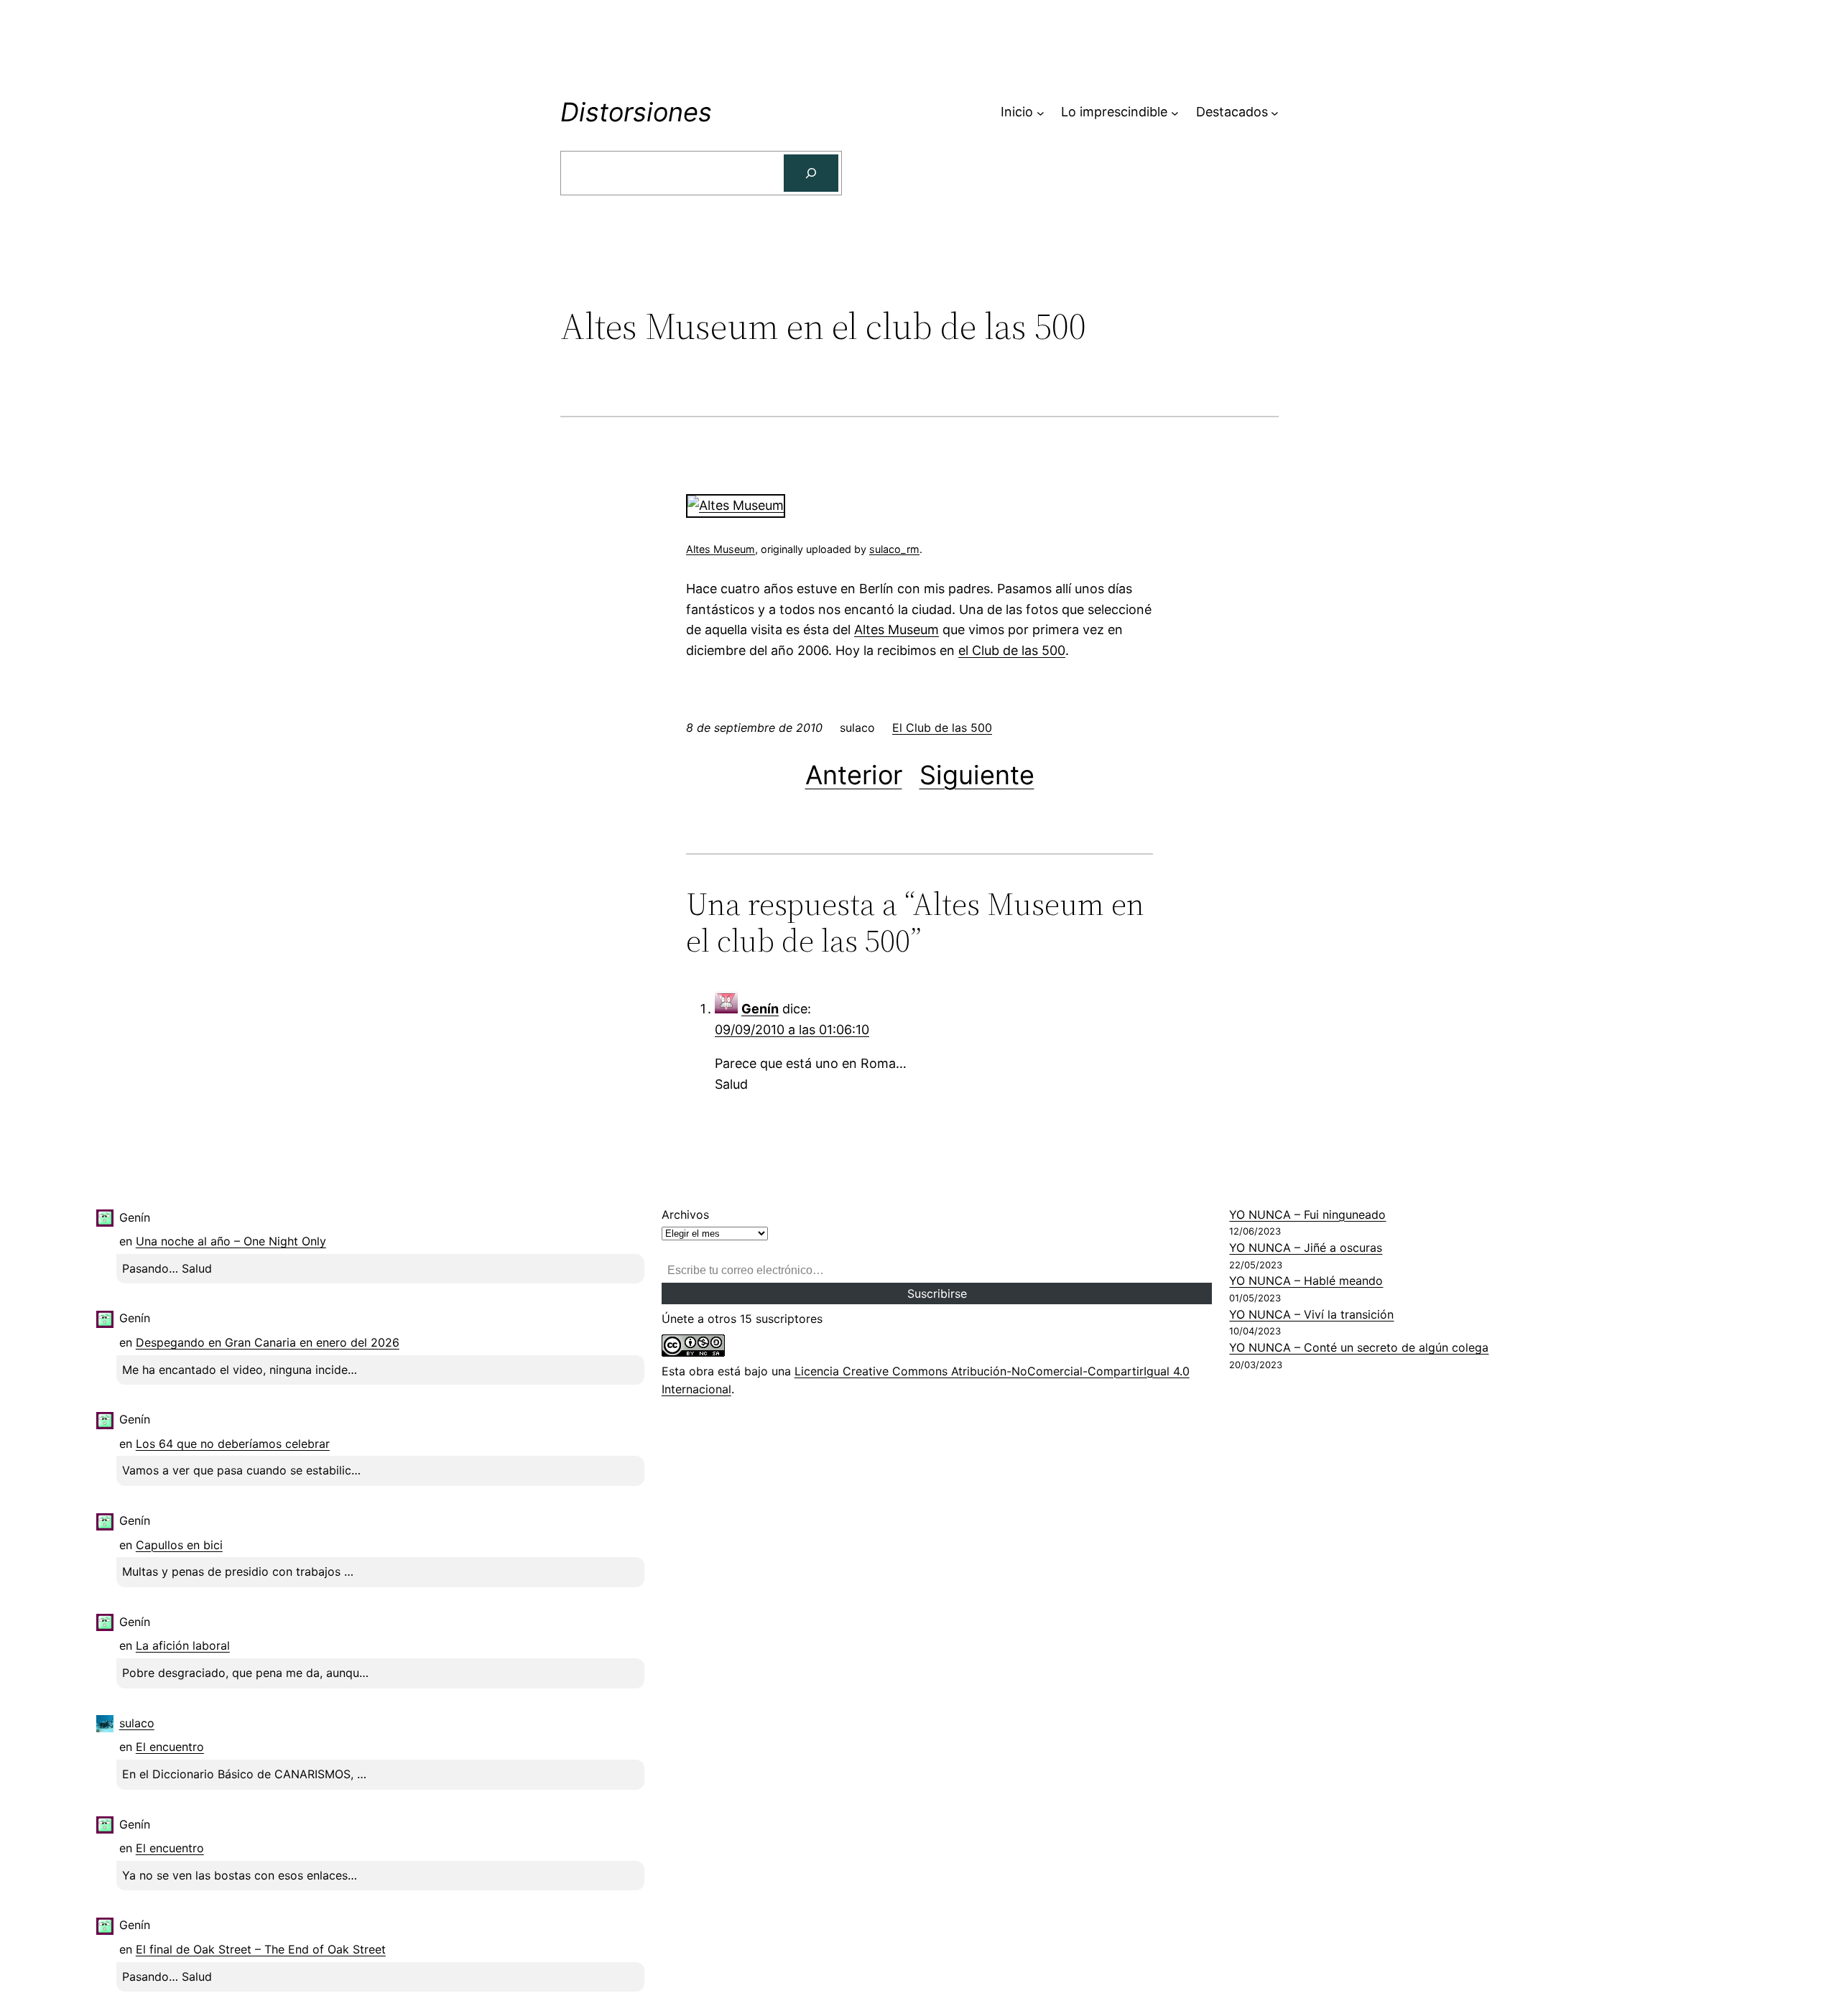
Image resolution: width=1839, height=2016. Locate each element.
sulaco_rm (894, 549)
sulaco (137, 1723)
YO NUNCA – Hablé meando (1306, 1281)
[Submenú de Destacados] (1275, 112)
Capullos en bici (179, 1545)
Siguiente (977, 775)
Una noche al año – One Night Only (231, 1241)
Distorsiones (636, 112)
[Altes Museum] (736, 505)
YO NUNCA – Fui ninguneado (1307, 1214)
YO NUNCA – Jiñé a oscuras (1306, 1248)
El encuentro (170, 1747)
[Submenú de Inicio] (1041, 112)
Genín (760, 1009)
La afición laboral (183, 1645)
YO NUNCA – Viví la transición (1311, 1314)
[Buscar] (811, 173)
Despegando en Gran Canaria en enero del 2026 (268, 1342)
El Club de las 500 (942, 728)
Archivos (685, 1214)
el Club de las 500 (1012, 650)
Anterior (854, 775)
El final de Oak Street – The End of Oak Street (261, 1949)
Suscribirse (937, 1293)
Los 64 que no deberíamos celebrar (233, 1444)
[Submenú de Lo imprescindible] (1175, 112)
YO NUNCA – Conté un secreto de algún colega (1359, 1347)
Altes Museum (721, 549)
